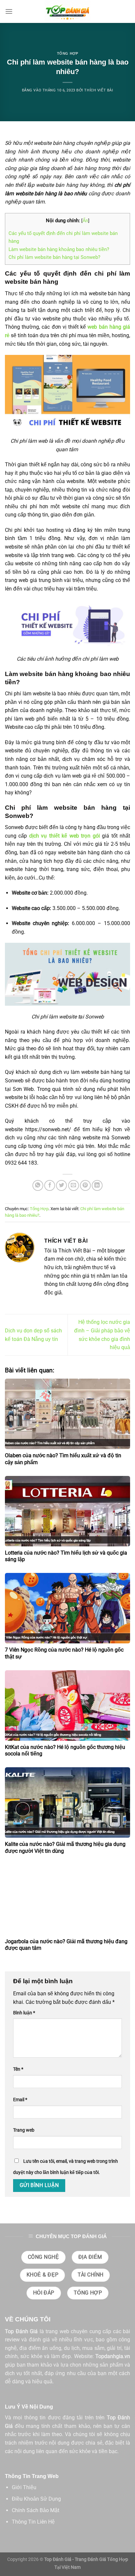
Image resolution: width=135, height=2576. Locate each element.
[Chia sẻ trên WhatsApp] (38, 1185)
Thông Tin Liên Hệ (33, 2522)
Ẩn (85, 221)
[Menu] (9, 11)
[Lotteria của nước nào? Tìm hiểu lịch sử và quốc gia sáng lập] (67, 1511)
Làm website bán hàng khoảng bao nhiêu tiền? (59, 249)
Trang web (24, 2130)
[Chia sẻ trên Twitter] (61, 1185)
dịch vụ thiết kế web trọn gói (65, 836)
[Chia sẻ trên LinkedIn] (97, 1185)
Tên (18, 2069)
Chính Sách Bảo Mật (36, 2510)
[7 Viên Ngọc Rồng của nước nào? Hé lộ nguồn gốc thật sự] (67, 1608)
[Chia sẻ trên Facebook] (50, 1185)
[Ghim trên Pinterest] (85, 1185)
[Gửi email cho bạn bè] (74, 1185)
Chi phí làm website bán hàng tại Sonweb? (55, 257)
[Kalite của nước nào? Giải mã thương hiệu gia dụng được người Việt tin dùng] (67, 1802)
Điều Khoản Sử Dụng (36, 2499)
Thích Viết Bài (99, 90)
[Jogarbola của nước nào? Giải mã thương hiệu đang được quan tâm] (67, 1900)
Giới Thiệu (24, 2487)
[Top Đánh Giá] (67, 11)
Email (20, 2100)
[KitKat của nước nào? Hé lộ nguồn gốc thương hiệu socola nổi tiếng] (67, 1705)
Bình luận (24, 2013)
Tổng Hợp (67, 53)
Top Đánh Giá (21, 2331)
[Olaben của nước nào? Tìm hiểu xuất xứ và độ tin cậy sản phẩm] (67, 1414)
